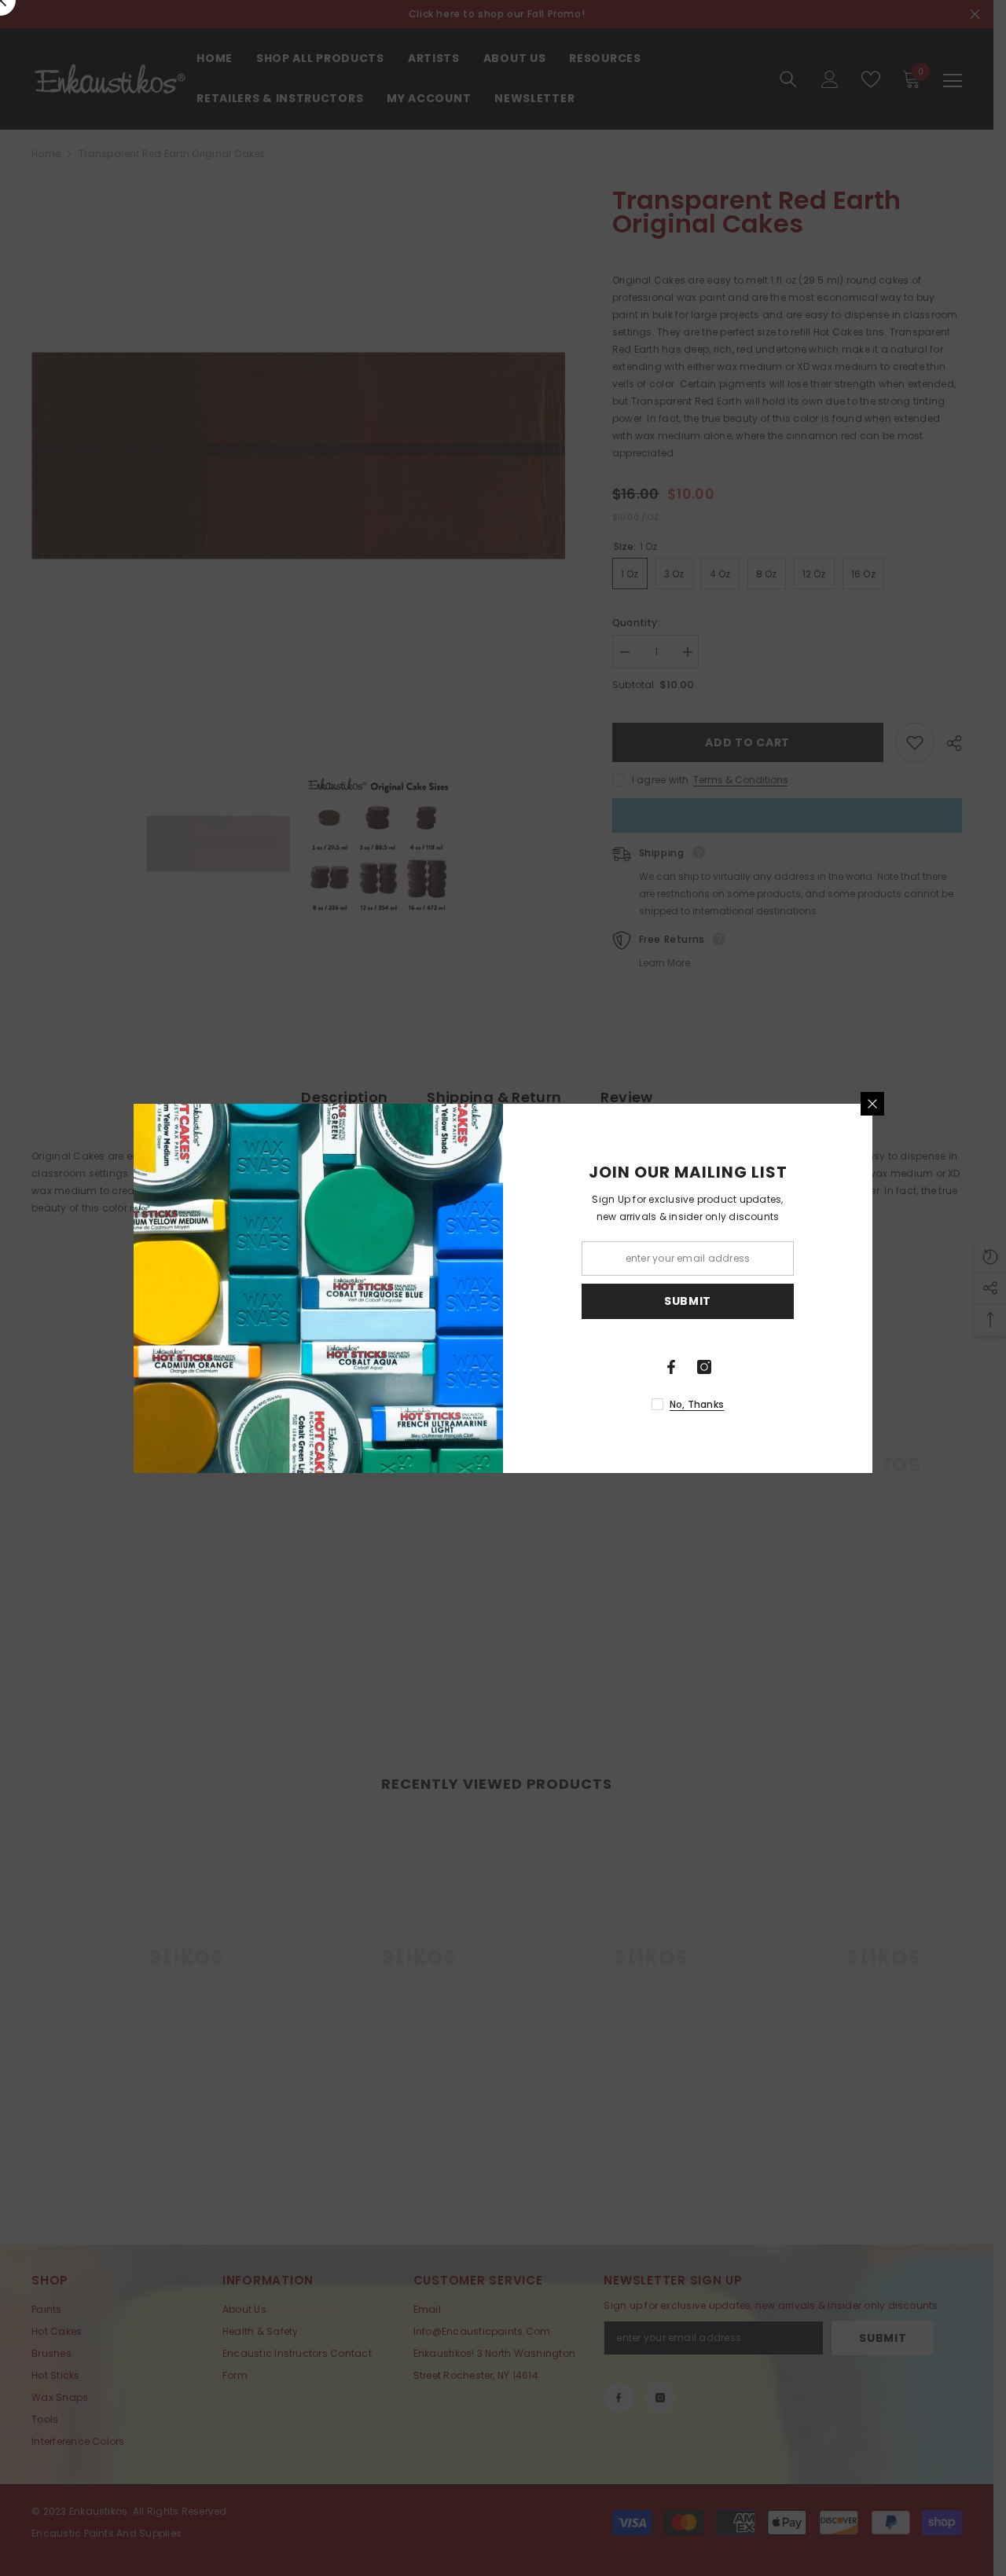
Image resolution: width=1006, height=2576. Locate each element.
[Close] (872, 1104)
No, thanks (697, 1404)
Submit (688, 1301)
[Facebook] (671, 1367)
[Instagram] (704, 1367)
